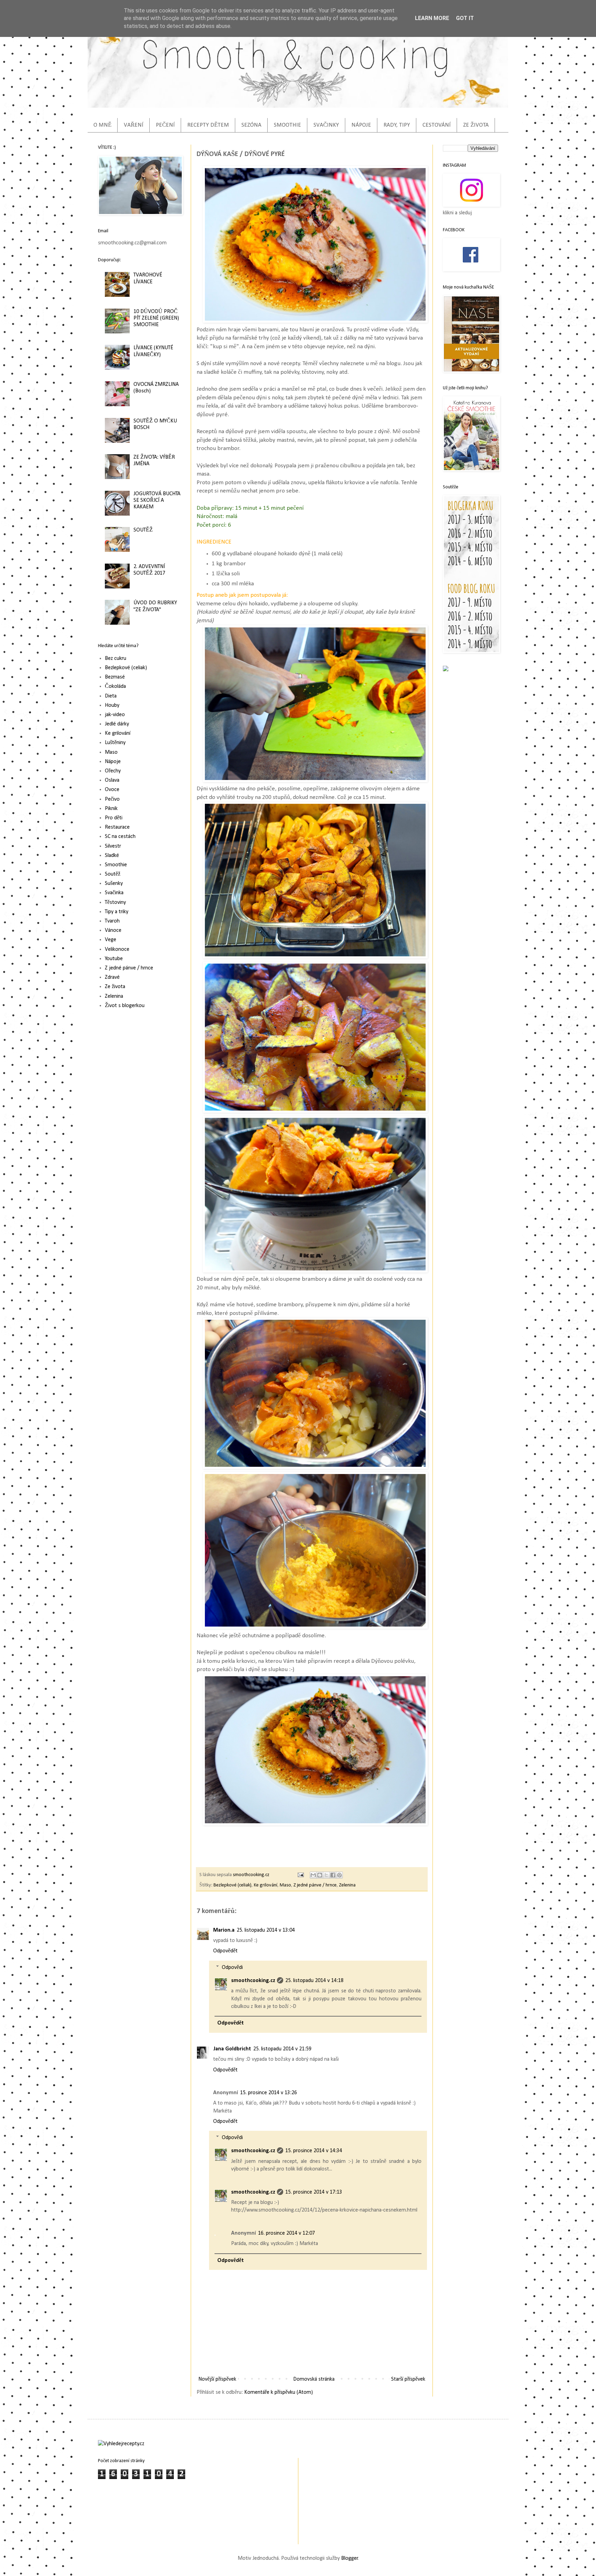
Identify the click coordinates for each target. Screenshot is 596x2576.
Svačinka (114, 893)
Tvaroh (112, 921)
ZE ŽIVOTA (476, 125)
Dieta (111, 696)
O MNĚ (102, 125)
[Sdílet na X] (326, 1875)
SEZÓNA (251, 125)
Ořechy (113, 771)
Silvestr (113, 846)
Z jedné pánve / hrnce (315, 1885)
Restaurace (117, 827)
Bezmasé (115, 677)
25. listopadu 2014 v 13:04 (266, 1930)
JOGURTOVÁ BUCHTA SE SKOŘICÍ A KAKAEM (157, 500)
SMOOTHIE (287, 125)
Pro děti (114, 818)
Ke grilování (266, 1885)
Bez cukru (116, 658)
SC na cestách (120, 837)
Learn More (432, 18)
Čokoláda (115, 686)
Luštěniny (115, 743)
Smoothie (116, 865)
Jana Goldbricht (232, 2049)
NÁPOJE (361, 125)
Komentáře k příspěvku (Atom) (279, 2392)
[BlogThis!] (320, 1875)
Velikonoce (117, 949)
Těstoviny (115, 902)
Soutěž (113, 874)
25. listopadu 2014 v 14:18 (314, 1981)
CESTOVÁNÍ (437, 125)
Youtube (114, 959)
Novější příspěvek (217, 2379)
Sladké (112, 856)
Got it (465, 18)
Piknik (111, 809)
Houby (112, 705)
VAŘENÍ (134, 125)
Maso (285, 1885)
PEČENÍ (165, 125)
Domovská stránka (314, 2379)
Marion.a (224, 1930)
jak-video (115, 715)
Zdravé (112, 977)
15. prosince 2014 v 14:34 (314, 2151)
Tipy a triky (117, 912)
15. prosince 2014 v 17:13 (314, 2192)
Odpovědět (225, 1951)
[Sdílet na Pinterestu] (339, 1875)
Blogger (350, 2558)
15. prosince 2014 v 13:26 (269, 2093)
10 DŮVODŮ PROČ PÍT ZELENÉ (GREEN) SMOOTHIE (156, 318)
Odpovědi (232, 1967)
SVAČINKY (326, 125)
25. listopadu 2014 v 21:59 (282, 2049)
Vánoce (113, 930)
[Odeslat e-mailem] (313, 1875)
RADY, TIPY (397, 125)
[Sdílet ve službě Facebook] (333, 1875)
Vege (111, 940)
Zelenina (347, 1885)
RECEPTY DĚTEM (208, 125)
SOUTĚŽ (143, 530)
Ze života (115, 987)
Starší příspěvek (408, 2379)
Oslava (112, 780)
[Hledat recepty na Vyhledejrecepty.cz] (121, 2444)
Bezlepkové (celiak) (232, 1885)
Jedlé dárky (117, 724)
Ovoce (112, 790)
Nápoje (113, 762)
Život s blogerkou (125, 1006)
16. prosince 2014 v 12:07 (286, 2233)
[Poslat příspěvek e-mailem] (300, 1875)
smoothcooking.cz (253, 1981)
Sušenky (114, 884)
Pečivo (112, 799)
